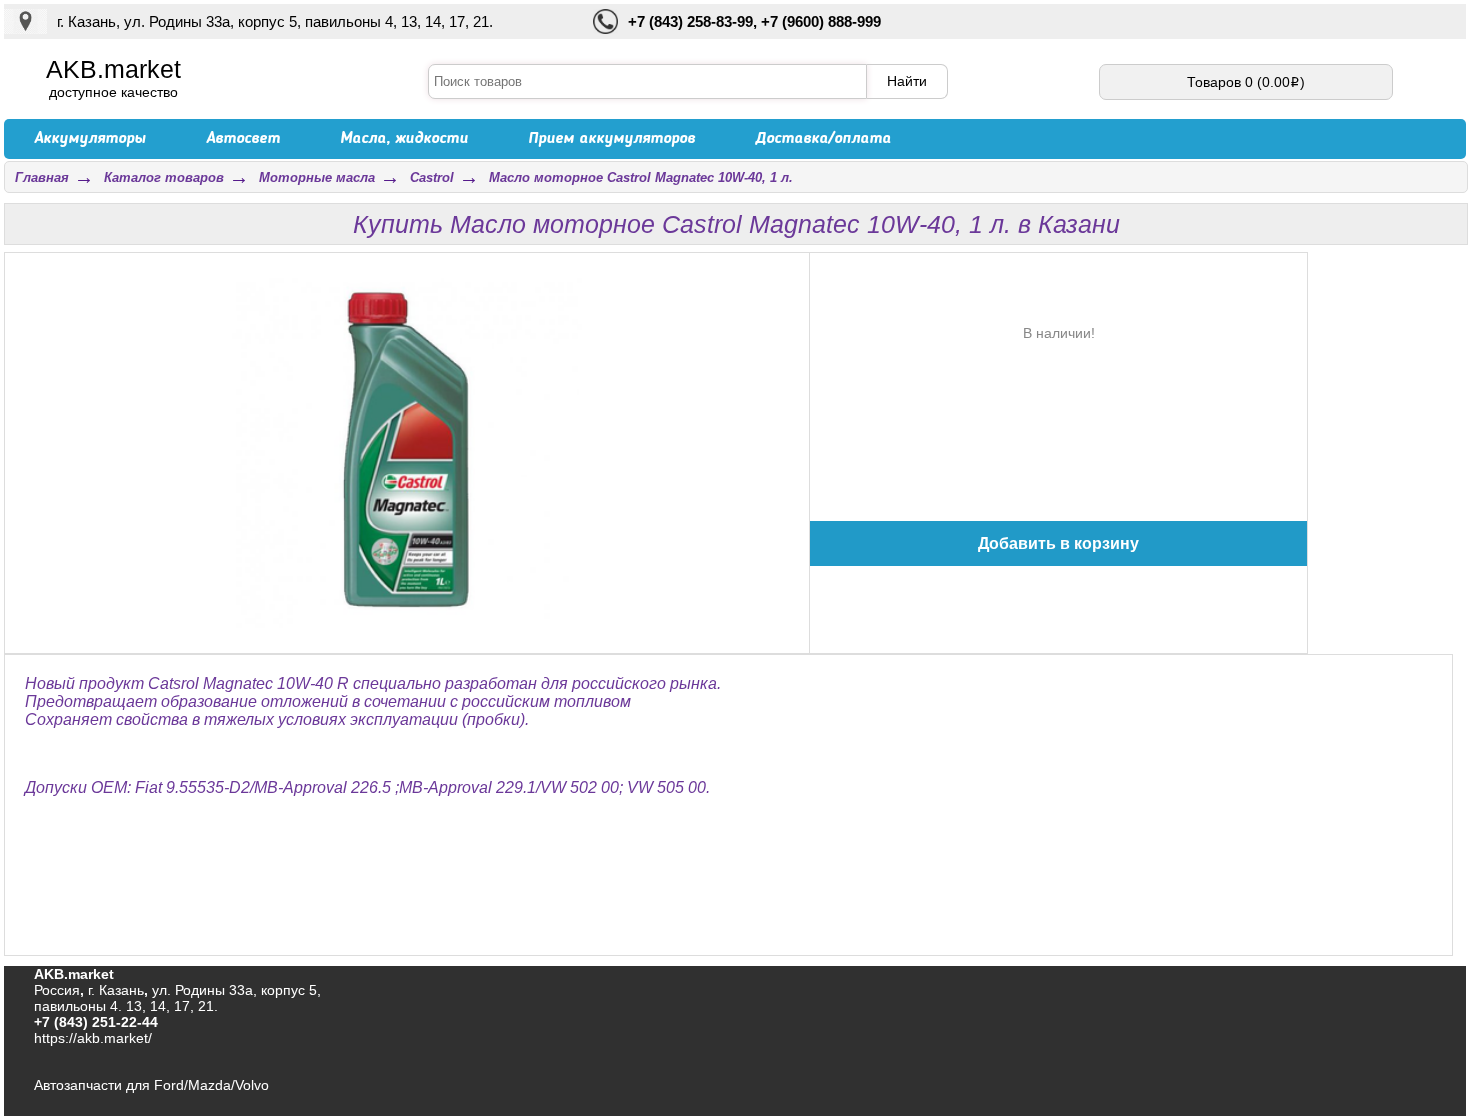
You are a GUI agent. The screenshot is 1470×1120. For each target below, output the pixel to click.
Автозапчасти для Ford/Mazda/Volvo (151, 1085)
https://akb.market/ (93, 1038)
